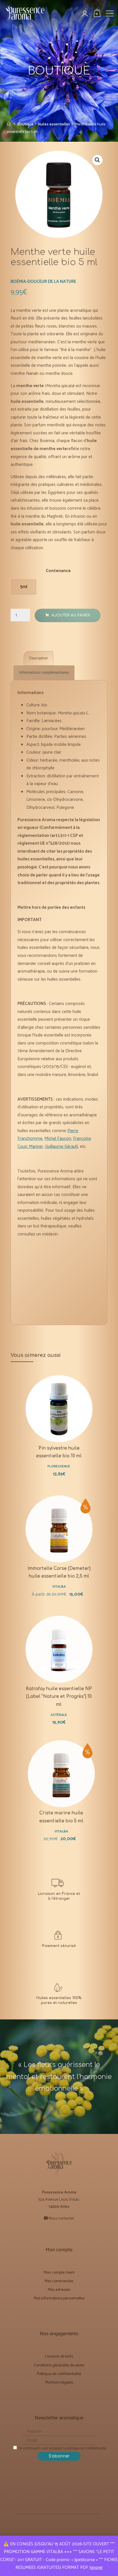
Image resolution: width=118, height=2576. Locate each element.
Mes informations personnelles (59, 2298)
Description (39, 658)
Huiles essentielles (54, 124)
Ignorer (96, 2568)
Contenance (59, 571)
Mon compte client (59, 2273)
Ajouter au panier (71, 615)
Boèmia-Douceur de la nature (43, 282)
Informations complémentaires (44, 673)
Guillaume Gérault (61, 1146)
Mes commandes (59, 2281)
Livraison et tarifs (59, 2357)
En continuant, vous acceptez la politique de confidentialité (62, 2448)
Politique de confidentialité (59, 2374)
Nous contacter (61, 2219)
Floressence (59, 1467)
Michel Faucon (58, 1139)
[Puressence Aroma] (27, 15)
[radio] (24, 587)
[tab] (38, 658)
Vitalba (59, 1587)
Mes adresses (59, 2290)
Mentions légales (59, 2383)
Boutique (25, 124)
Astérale (59, 1715)
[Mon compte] (88, 14)
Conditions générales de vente (59, 2365)
